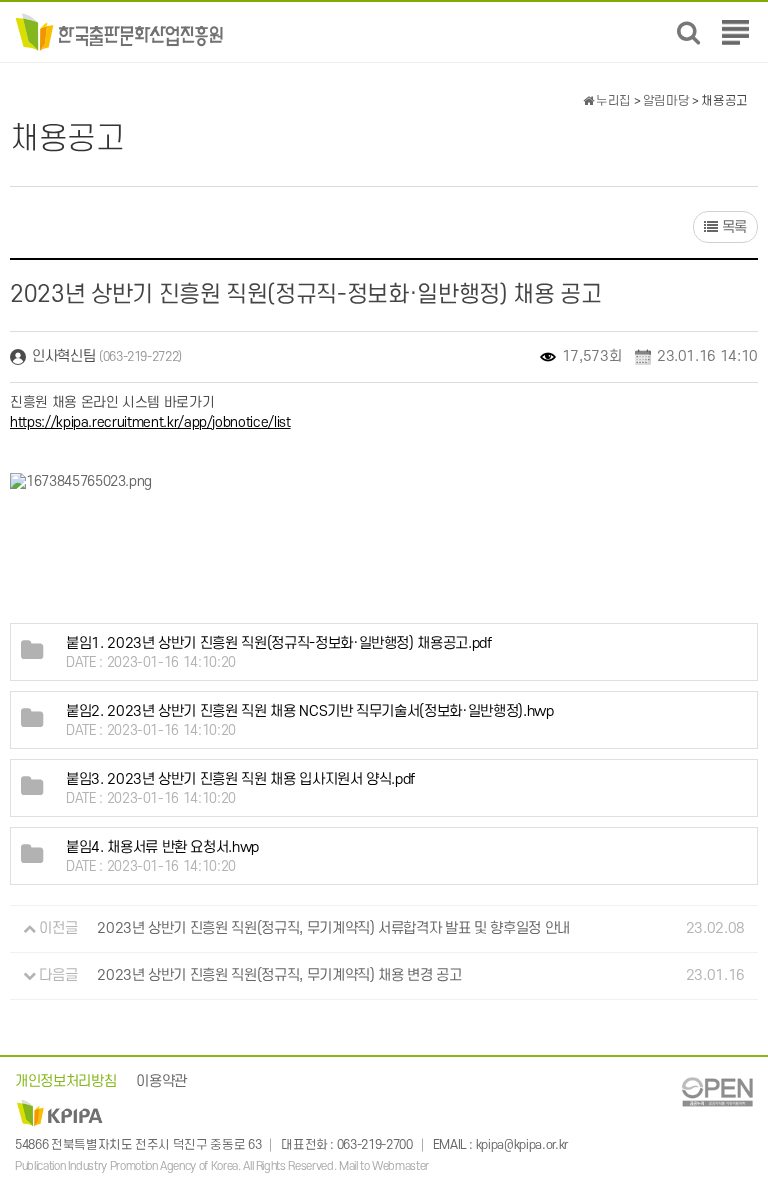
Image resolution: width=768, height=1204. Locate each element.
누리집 (612, 101)
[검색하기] (688, 32)
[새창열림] (717, 1090)
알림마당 (666, 101)
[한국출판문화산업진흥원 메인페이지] (119, 31)
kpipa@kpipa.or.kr (522, 1145)
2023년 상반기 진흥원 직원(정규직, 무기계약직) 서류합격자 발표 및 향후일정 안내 (333, 928)
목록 (732, 227)
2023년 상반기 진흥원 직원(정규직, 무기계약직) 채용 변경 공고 (279, 975)
